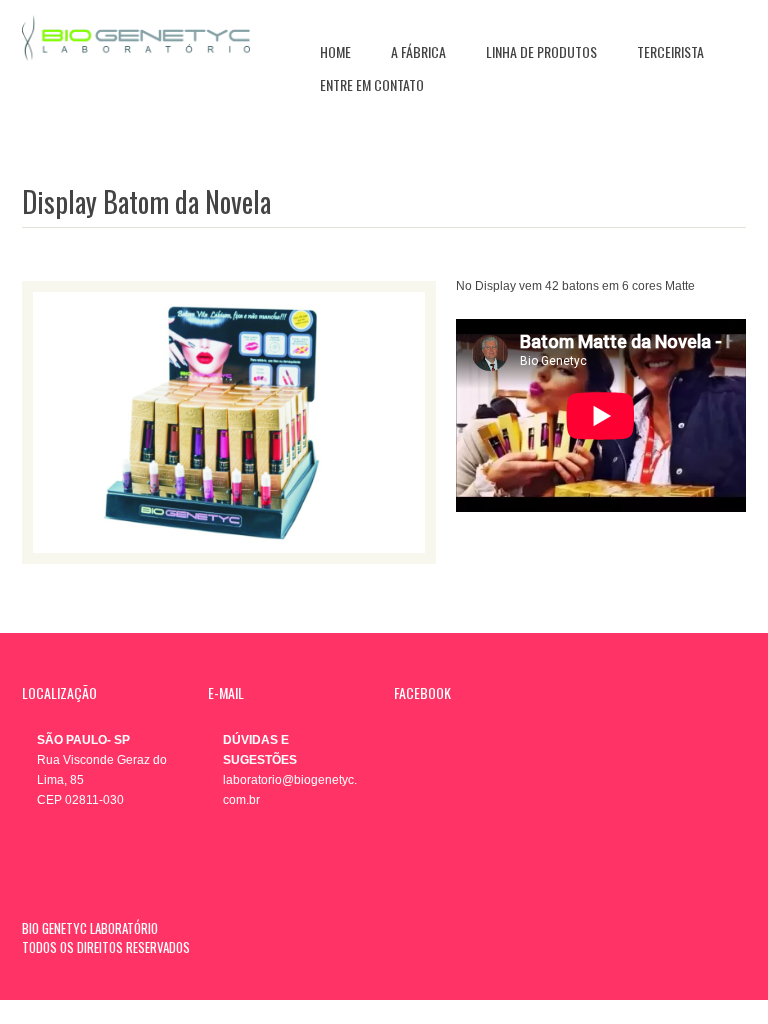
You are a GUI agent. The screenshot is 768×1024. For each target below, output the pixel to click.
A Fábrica (418, 51)
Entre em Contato (372, 84)
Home (335, 51)
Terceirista (670, 51)
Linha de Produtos (541, 51)
